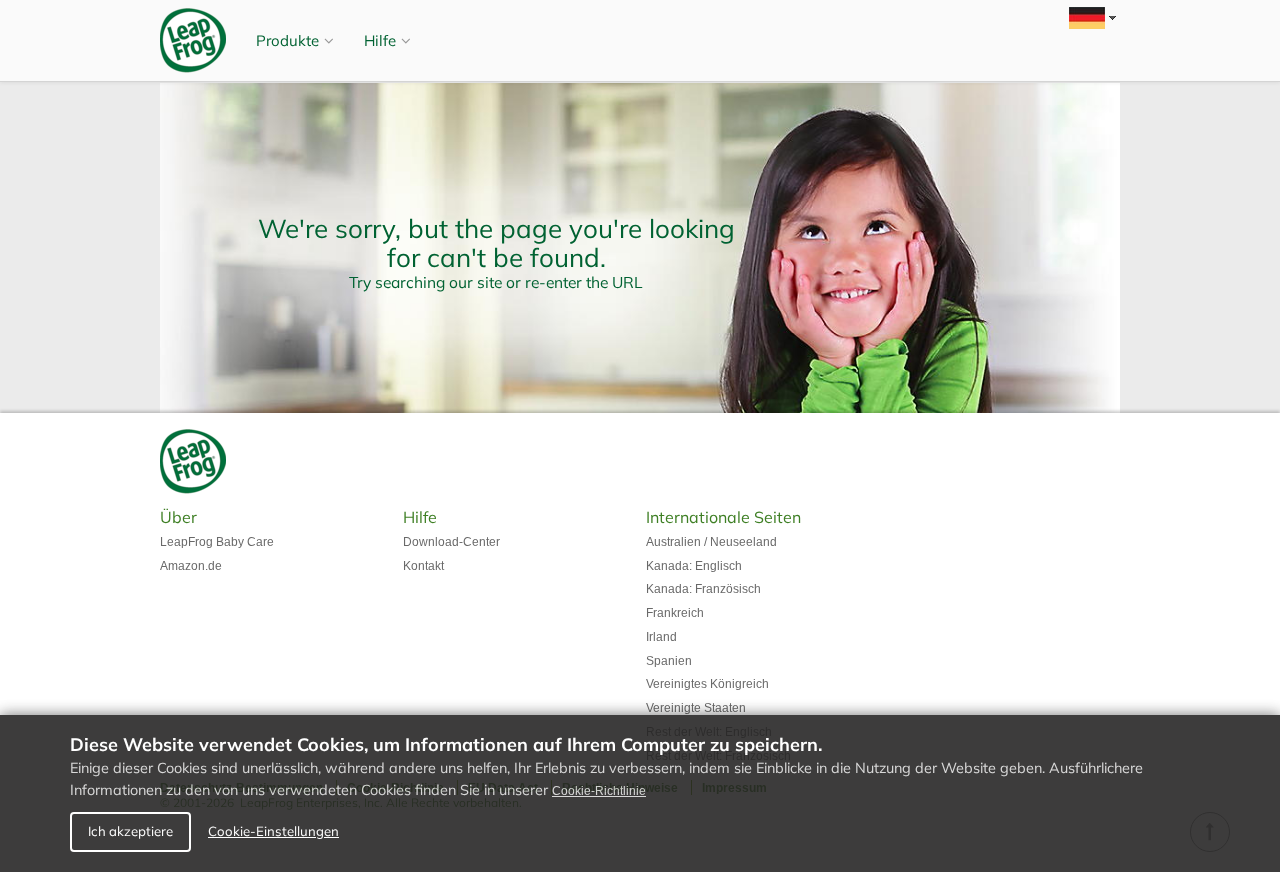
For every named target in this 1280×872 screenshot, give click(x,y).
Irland (661, 637)
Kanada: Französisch (703, 589)
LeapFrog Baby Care (217, 542)
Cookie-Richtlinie (599, 791)
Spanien (669, 661)
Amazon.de (191, 566)
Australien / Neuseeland (711, 542)
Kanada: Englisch (694, 566)
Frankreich (675, 613)
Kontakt (423, 566)
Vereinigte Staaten (696, 708)
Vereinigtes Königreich (707, 684)
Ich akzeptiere (130, 831)
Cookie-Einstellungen (273, 831)
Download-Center (451, 542)
